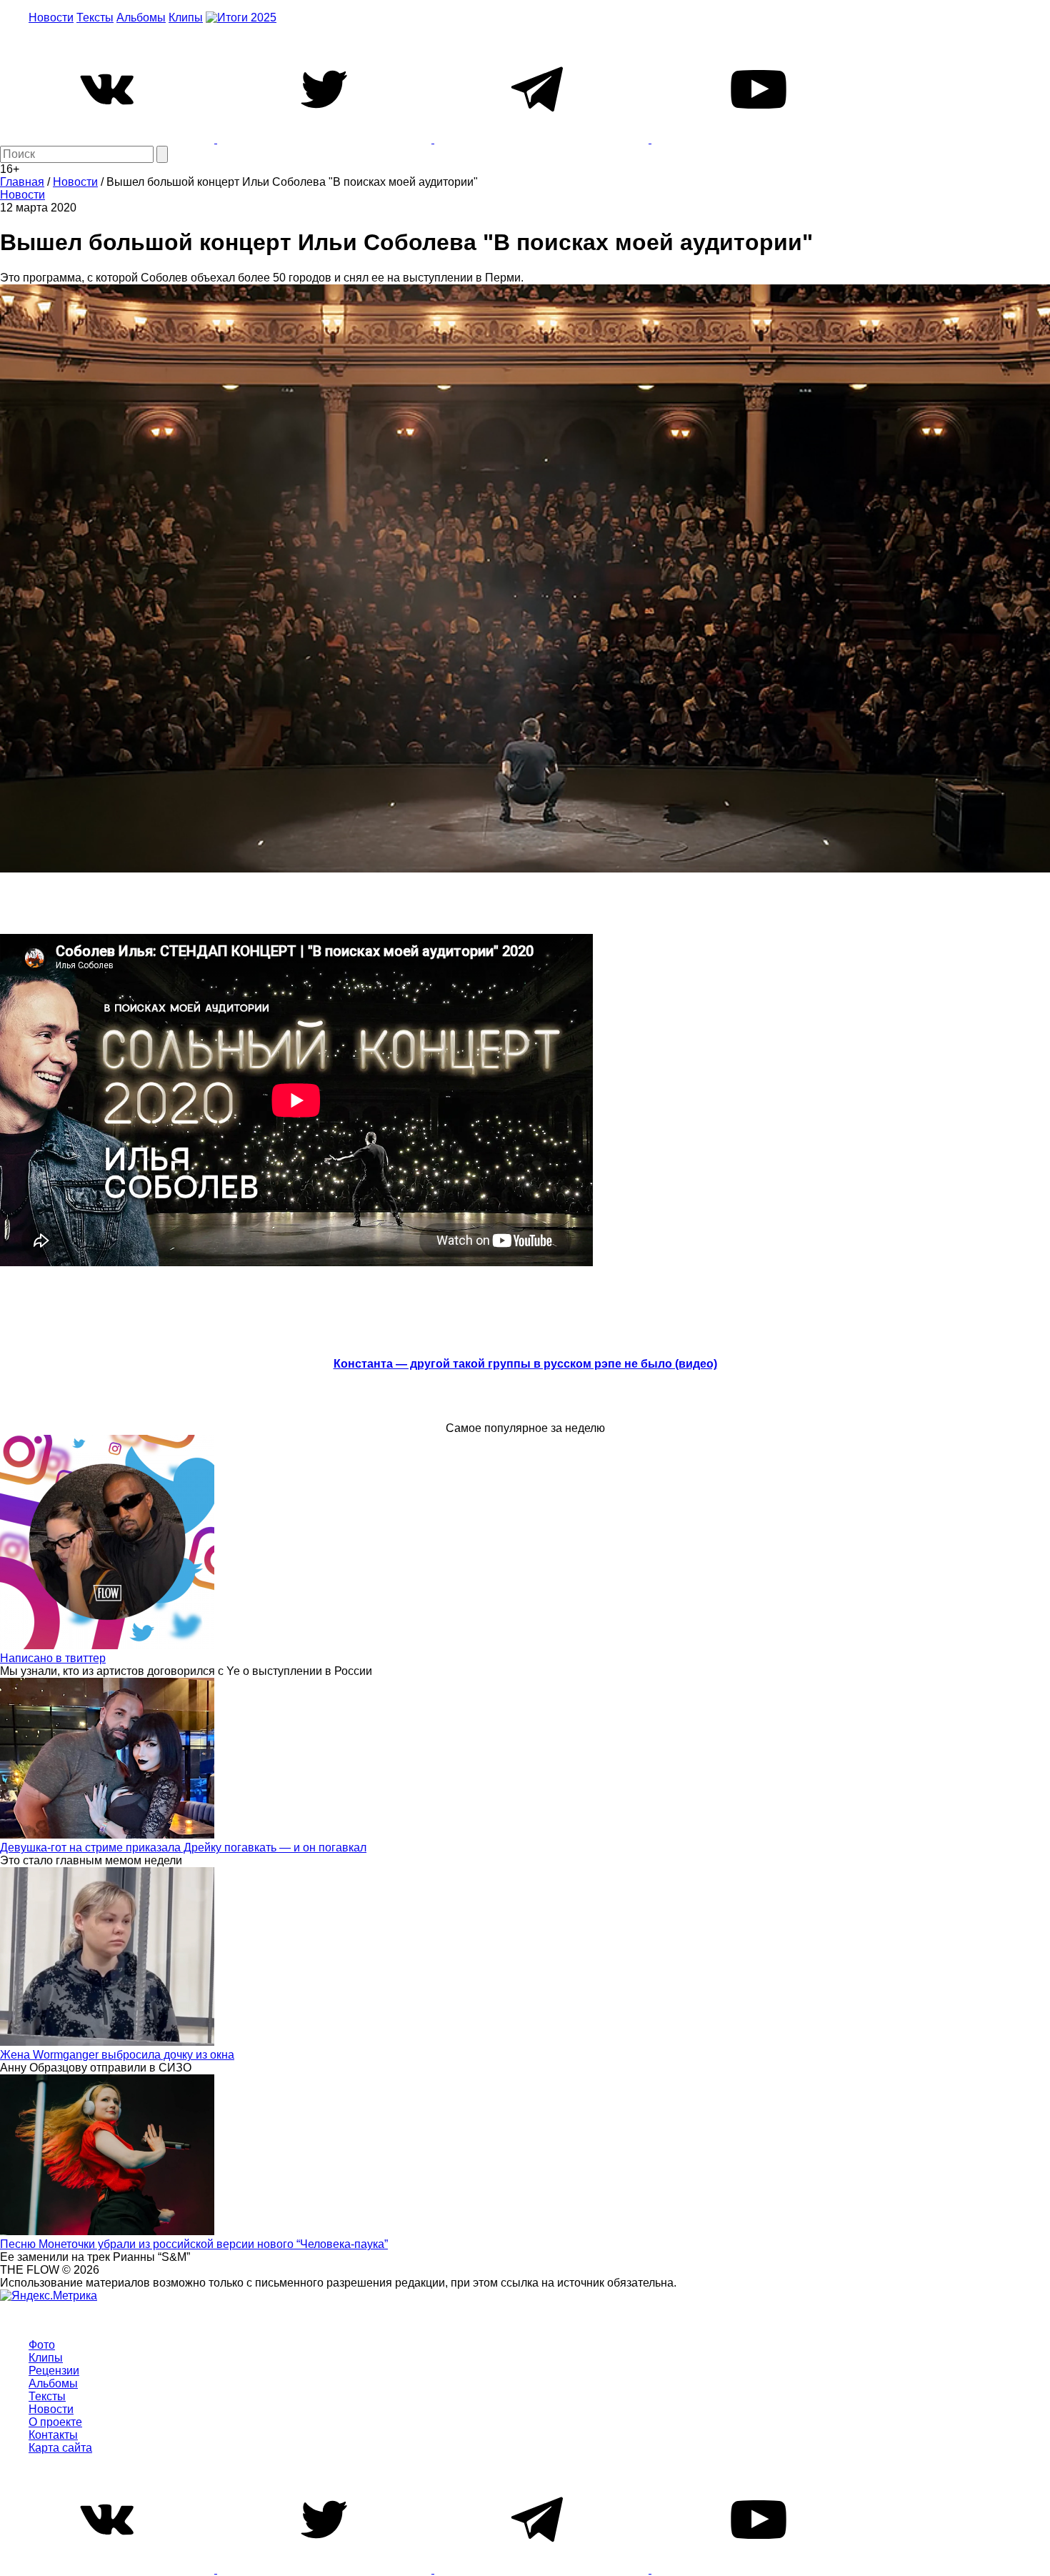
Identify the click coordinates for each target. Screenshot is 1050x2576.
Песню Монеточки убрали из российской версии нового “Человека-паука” (194, 2244)
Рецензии (54, 2371)
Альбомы (141, 18)
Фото (42, 2345)
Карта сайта (60, 2448)
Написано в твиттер (53, 1658)
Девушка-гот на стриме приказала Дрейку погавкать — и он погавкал (183, 1848)
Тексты (95, 18)
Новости (51, 18)
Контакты (53, 2435)
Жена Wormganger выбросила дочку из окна (117, 2055)
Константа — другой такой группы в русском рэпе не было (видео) (525, 1364)
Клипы (186, 18)
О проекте (55, 2422)
